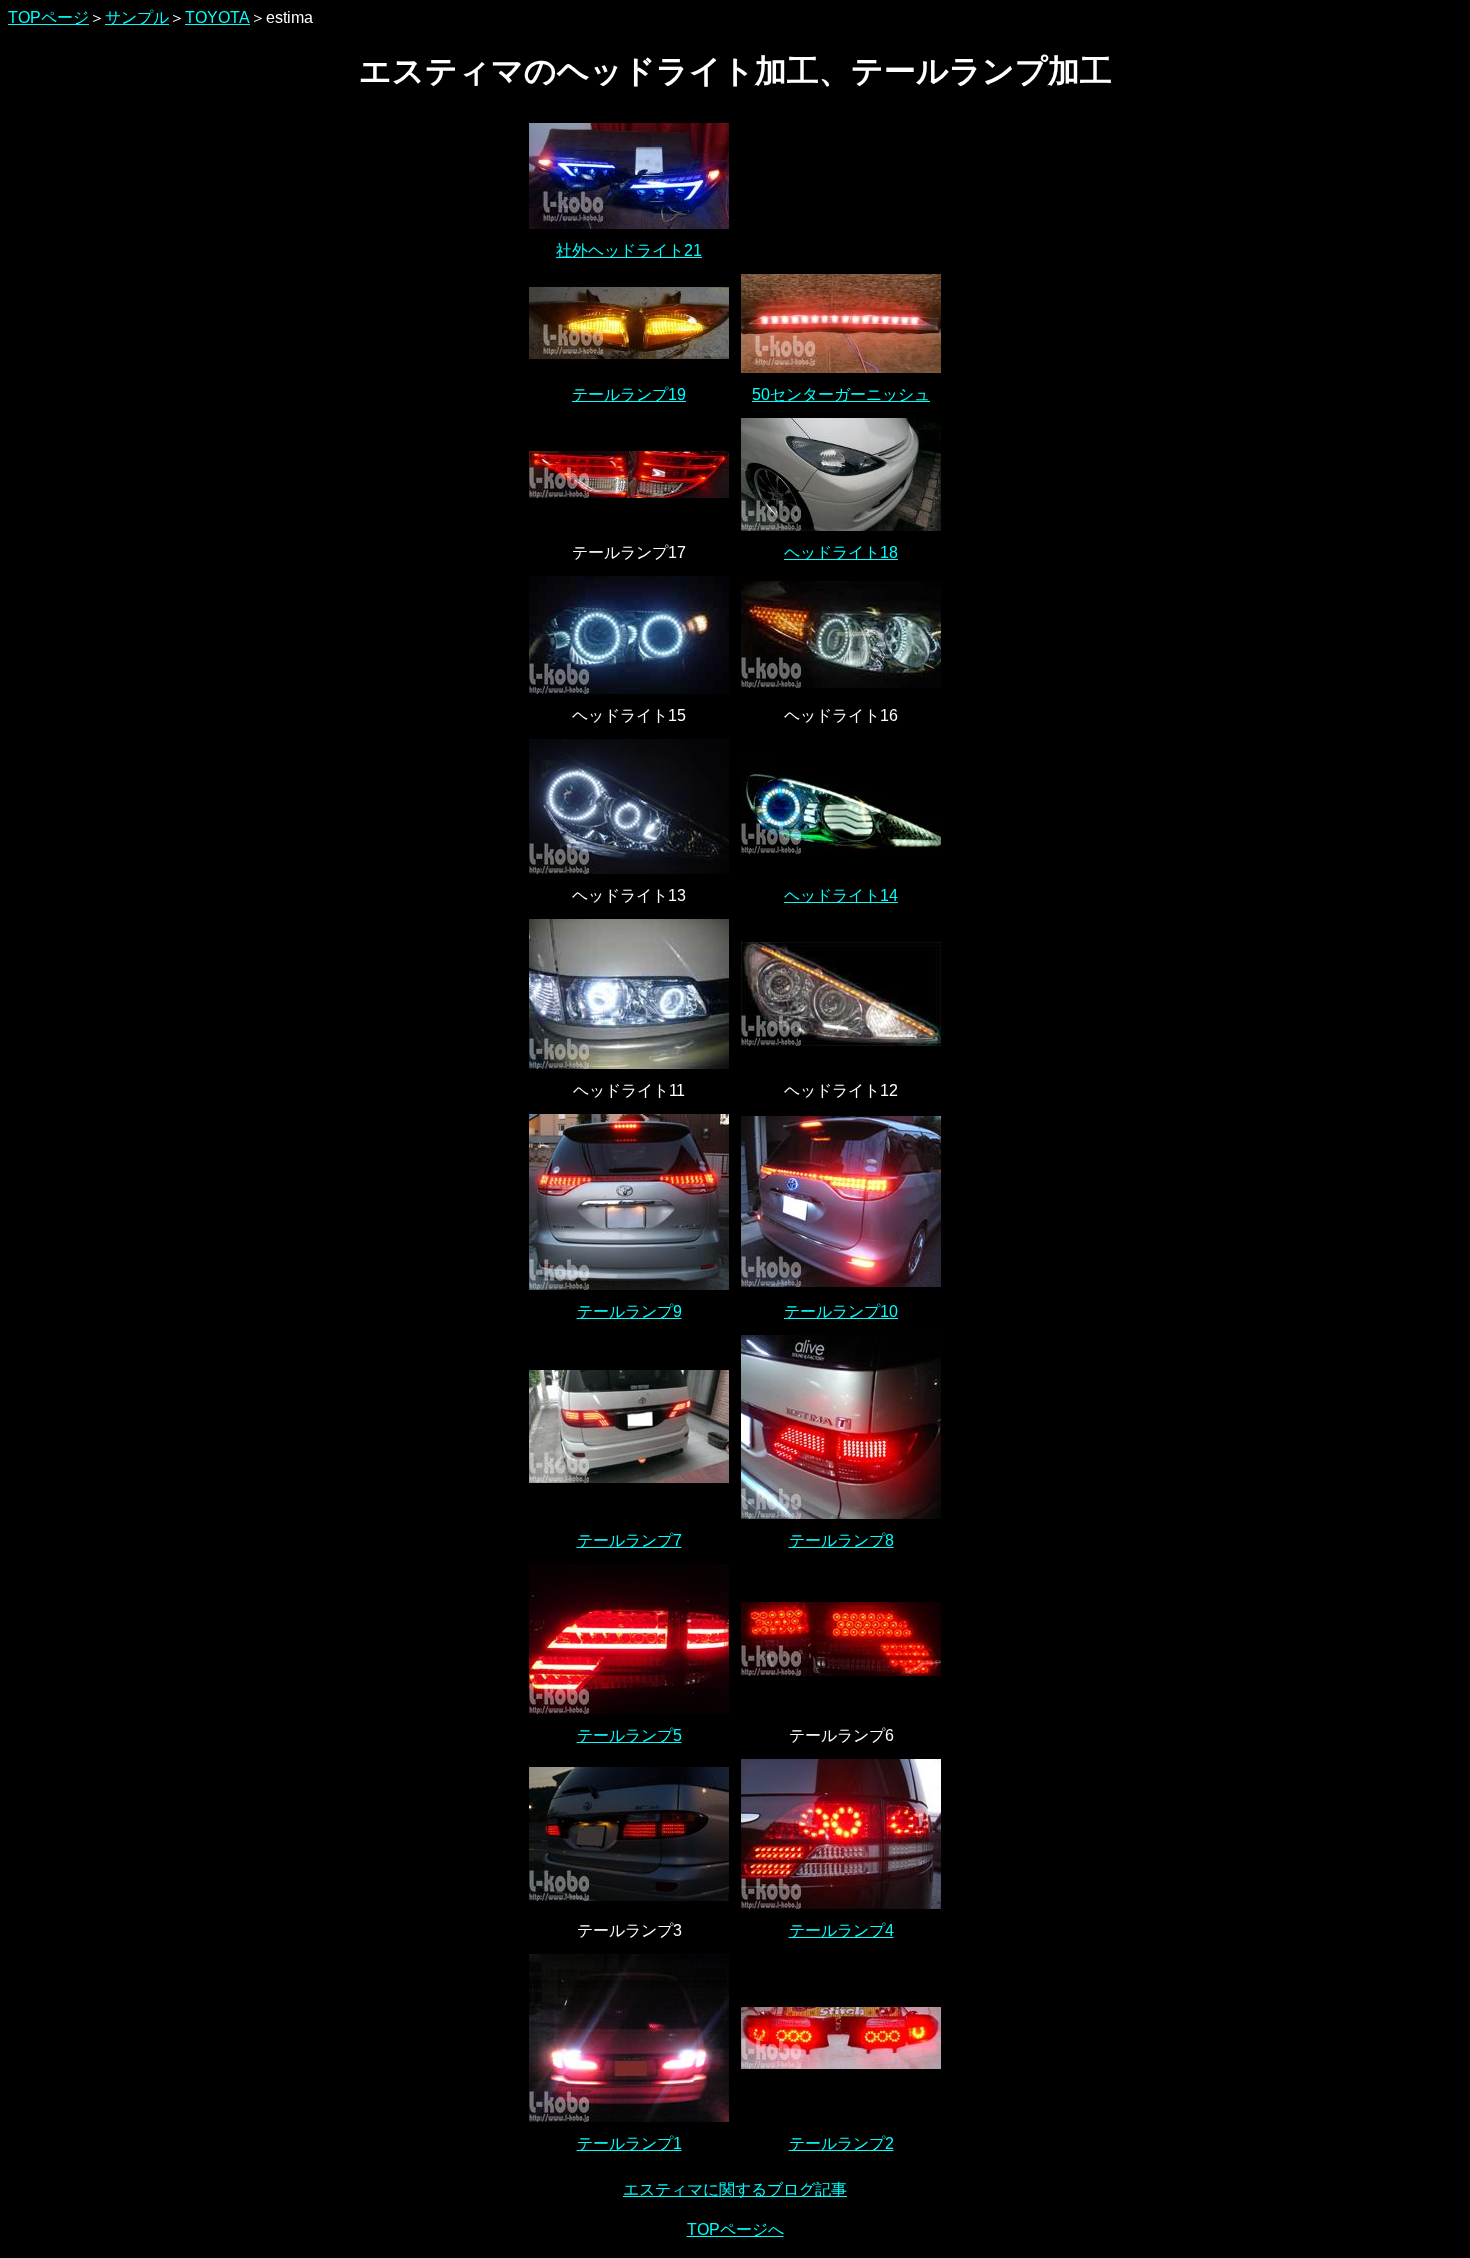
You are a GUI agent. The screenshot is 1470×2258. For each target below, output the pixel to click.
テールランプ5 (629, 1735)
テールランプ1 (629, 2143)
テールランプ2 (841, 2143)
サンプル (137, 17)
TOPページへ (735, 2229)
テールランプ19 (629, 394)
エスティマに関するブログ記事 (735, 2189)
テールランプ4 (841, 1930)
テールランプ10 (841, 1311)
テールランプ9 (629, 1311)
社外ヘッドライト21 (629, 250)
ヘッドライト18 (841, 552)
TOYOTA (217, 17)
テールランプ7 (629, 1540)
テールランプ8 (841, 1540)
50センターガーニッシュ (841, 394)
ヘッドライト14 (841, 895)
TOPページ (48, 17)
